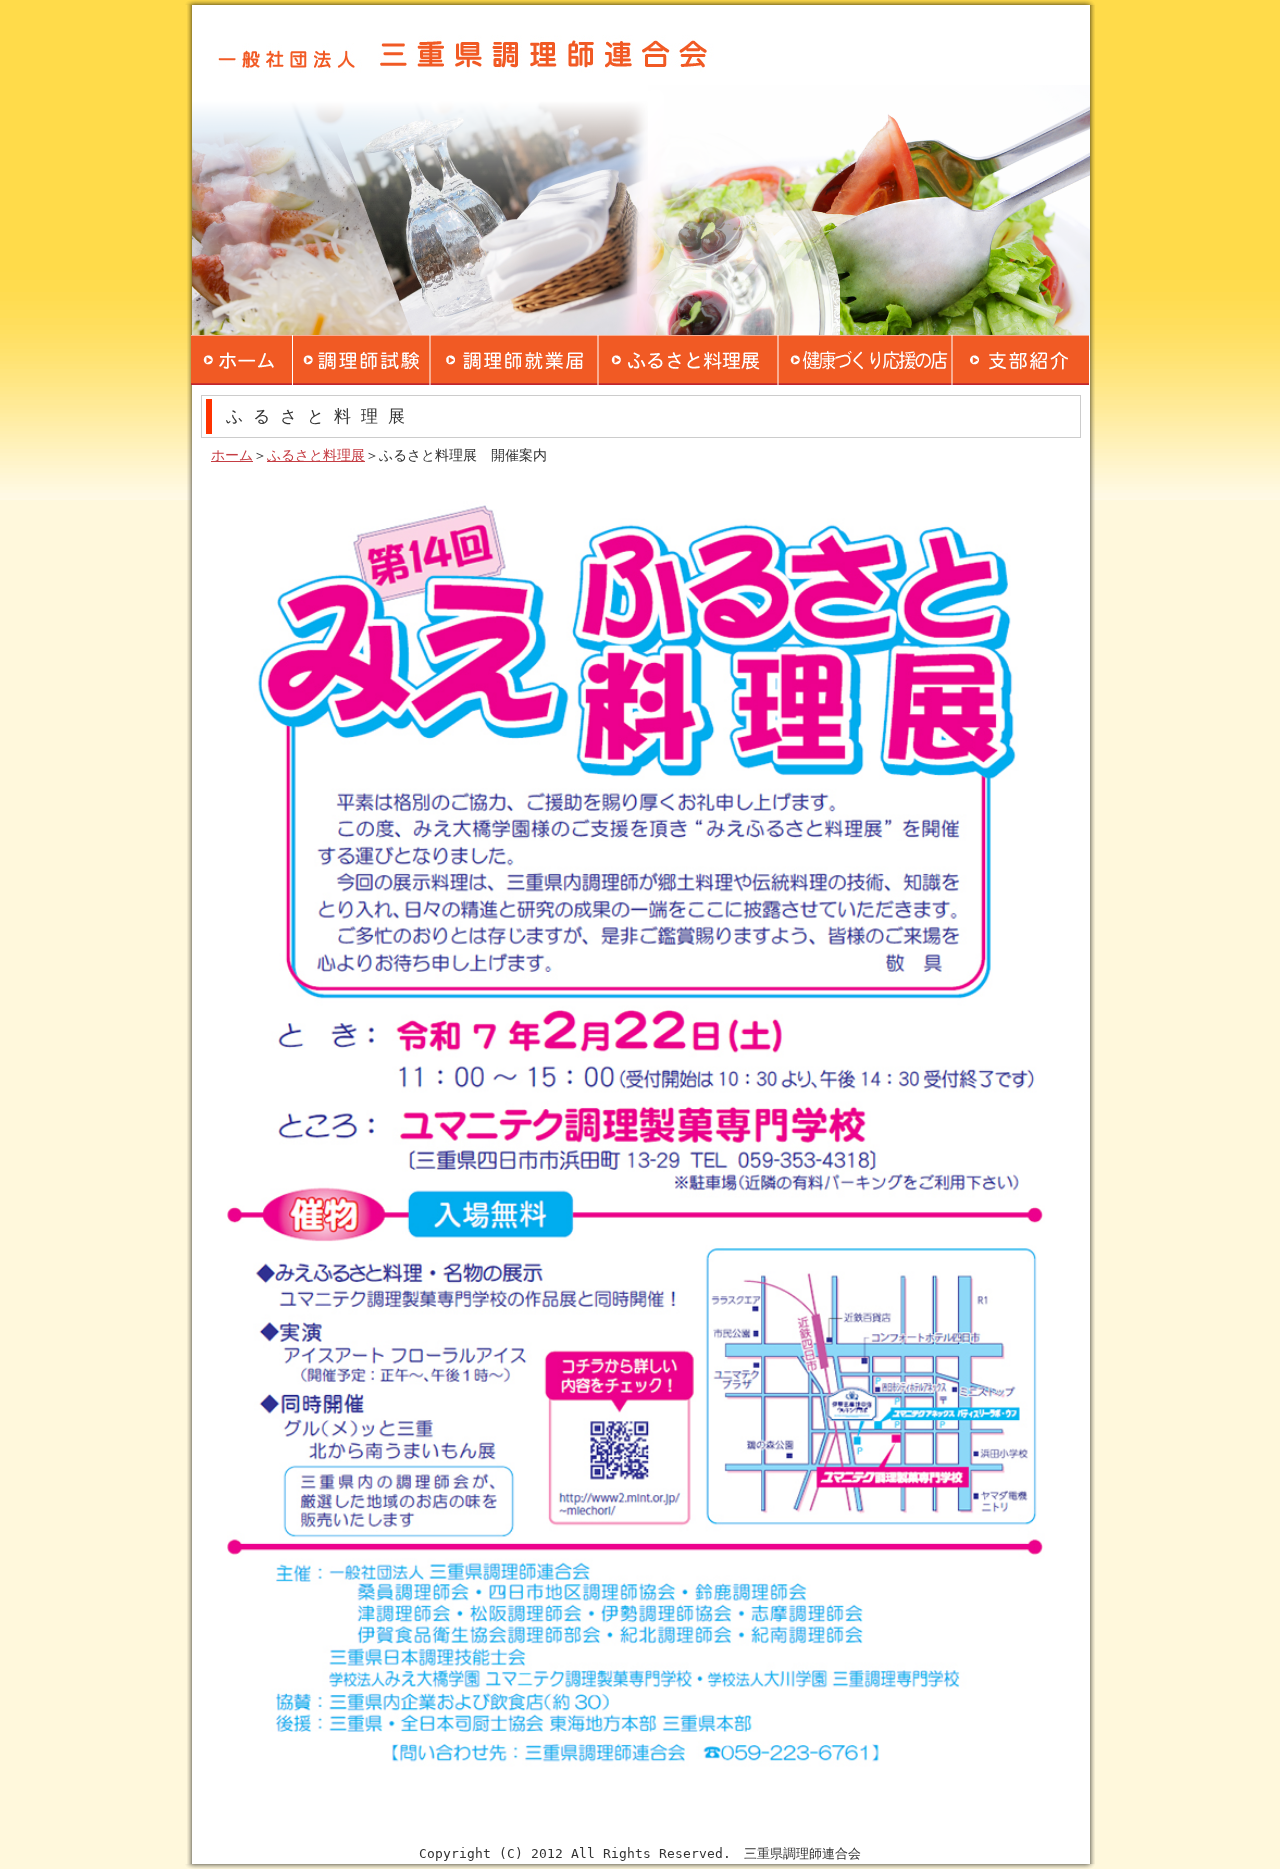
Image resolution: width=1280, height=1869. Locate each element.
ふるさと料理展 (316, 455)
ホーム (232, 455)
